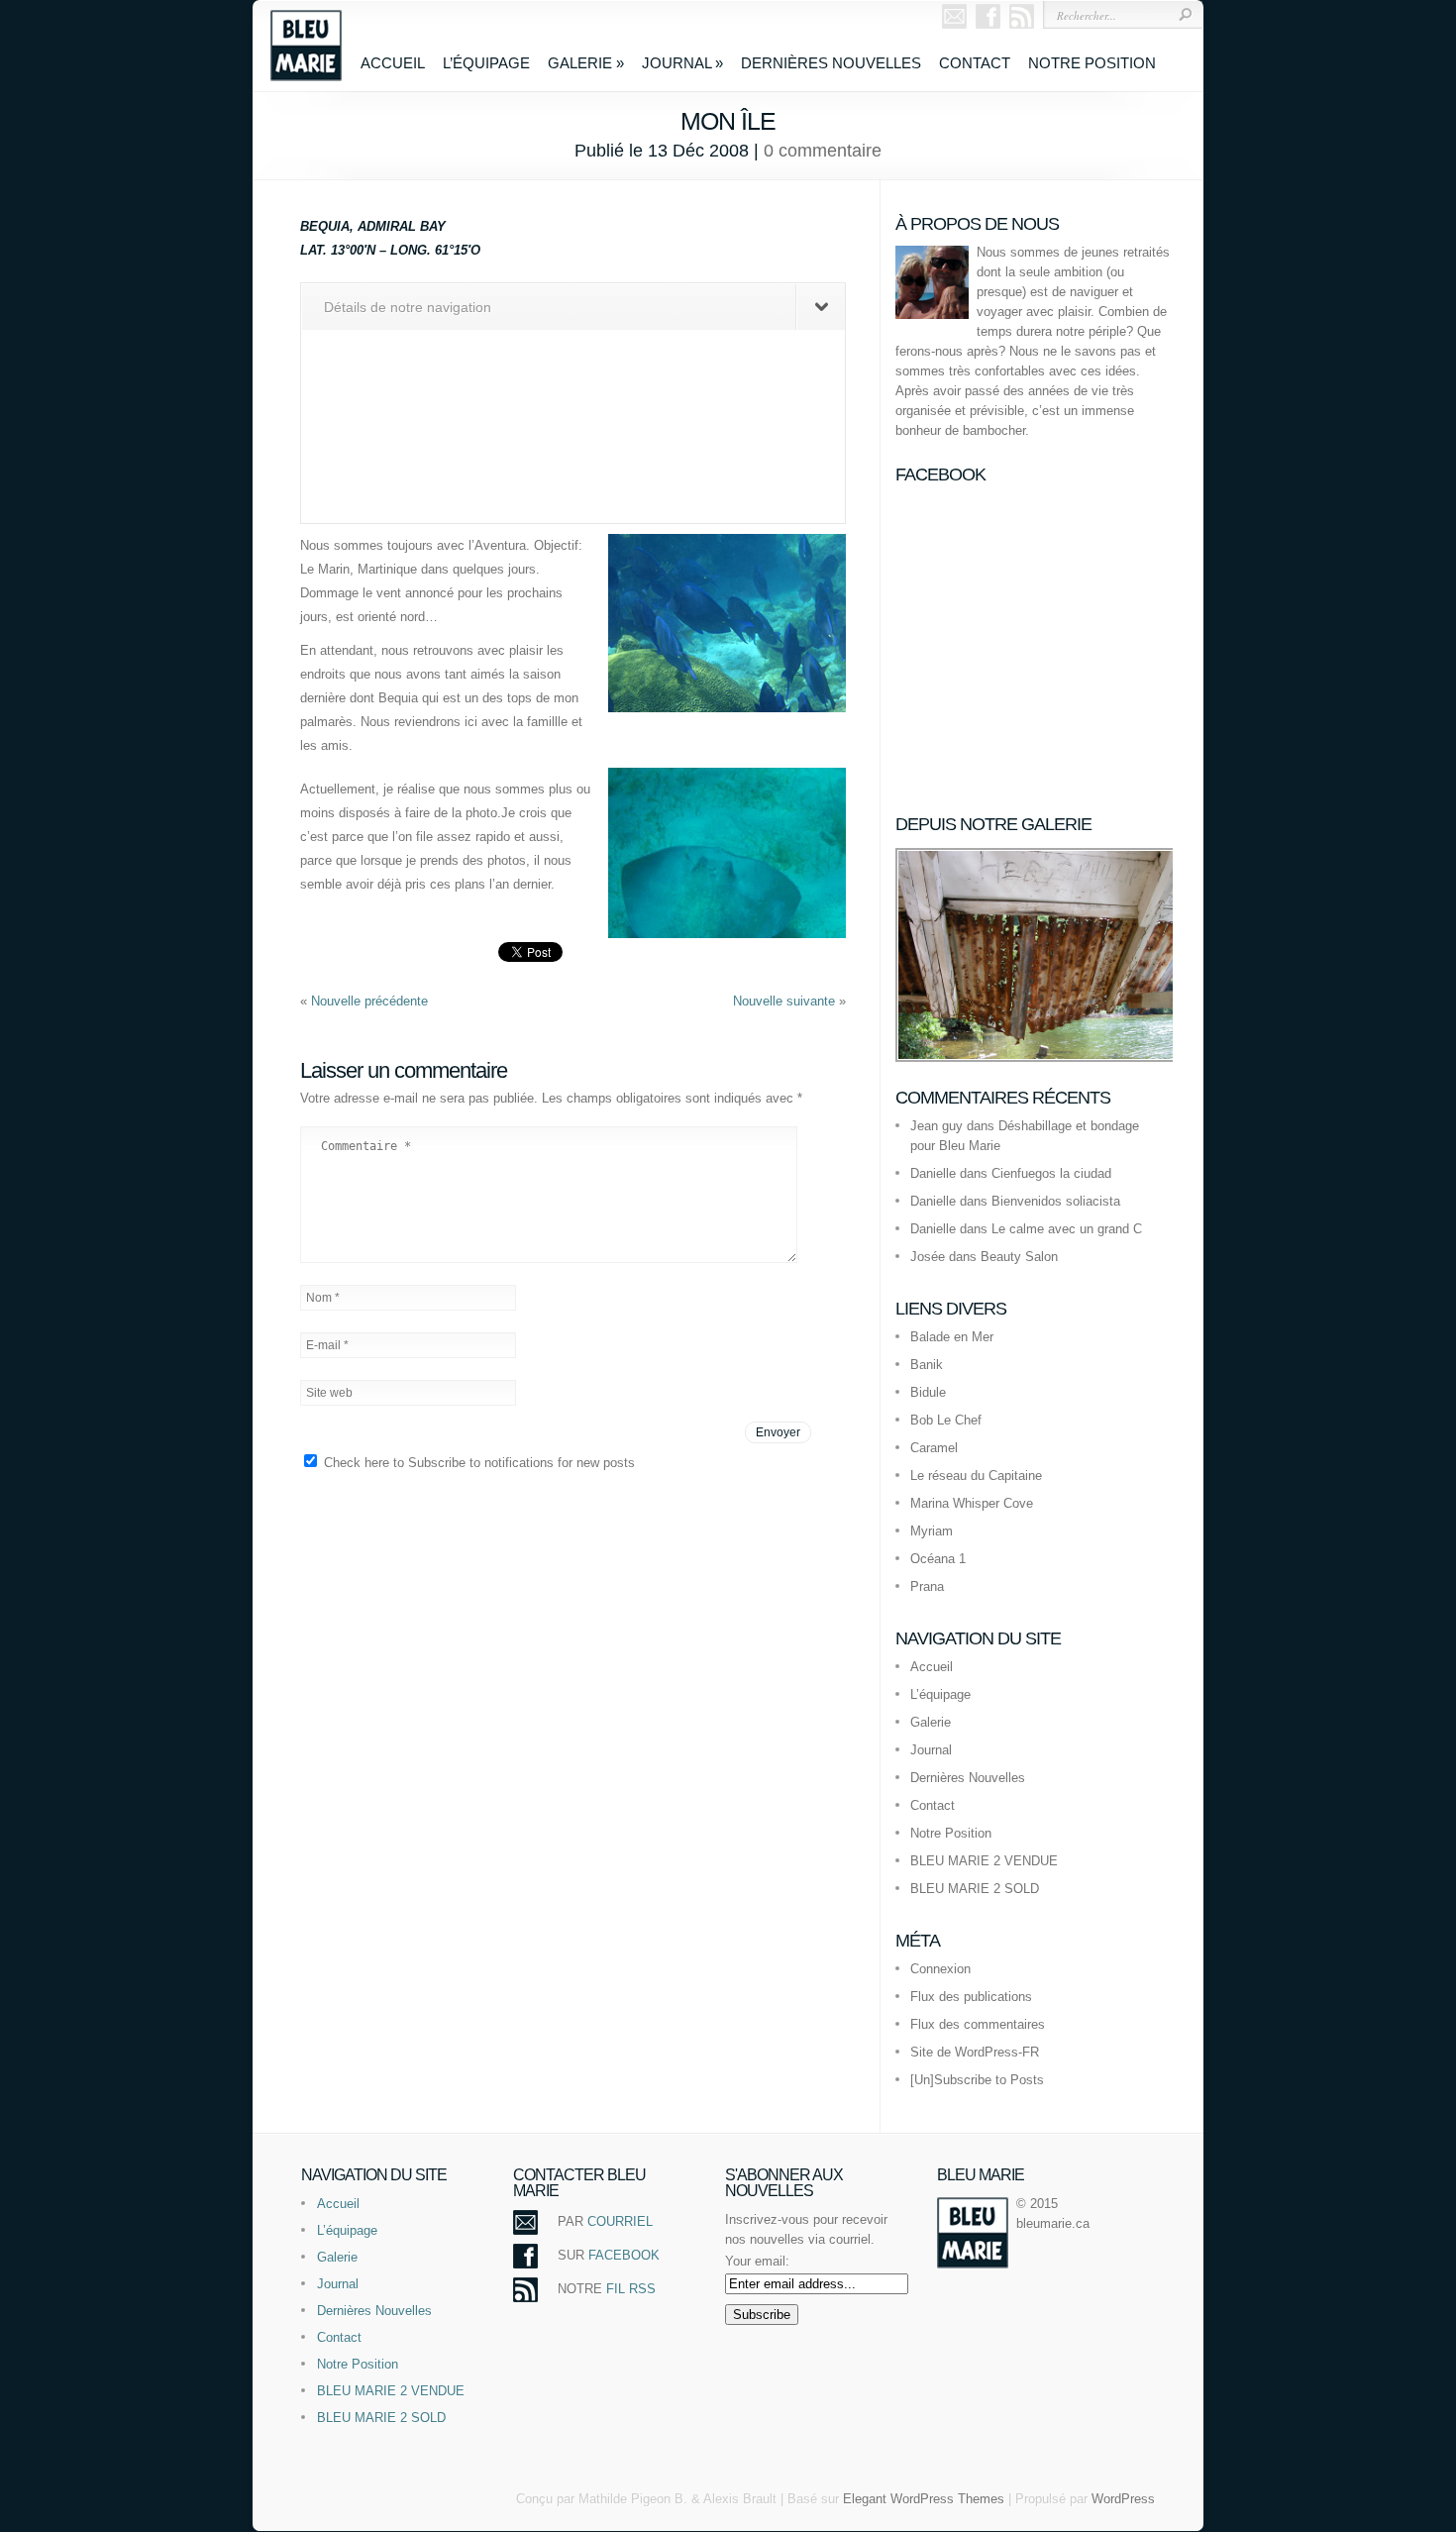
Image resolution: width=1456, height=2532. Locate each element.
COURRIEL (620, 2221)
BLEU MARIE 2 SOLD (975, 1889)
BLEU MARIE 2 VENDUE (984, 1861)
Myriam (932, 1531)
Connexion (940, 1969)
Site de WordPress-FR (975, 2052)
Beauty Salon (1019, 1257)
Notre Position (1092, 63)
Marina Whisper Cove (972, 1503)
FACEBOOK (624, 2255)
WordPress (1123, 2499)
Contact (975, 63)
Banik (927, 1365)
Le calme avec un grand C (1067, 1229)
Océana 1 (938, 1559)
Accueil (393, 63)
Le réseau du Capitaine (976, 1476)
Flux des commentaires (978, 2024)
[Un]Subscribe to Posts (977, 2080)
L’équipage (486, 63)
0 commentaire (823, 151)
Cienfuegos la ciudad (1051, 1173)
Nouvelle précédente (369, 1001)
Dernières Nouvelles (831, 63)
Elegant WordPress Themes (924, 2499)
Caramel (934, 1448)
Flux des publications (971, 1997)
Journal (682, 63)
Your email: (757, 2261)
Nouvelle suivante (786, 1001)
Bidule (928, 1392)
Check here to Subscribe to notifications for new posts (477, 1463)
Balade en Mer (952, 1337)
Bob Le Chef (946, 1420)
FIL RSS (631, 2289)
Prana (927, 1586)
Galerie (586, 63)
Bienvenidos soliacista (1056, 1201)
